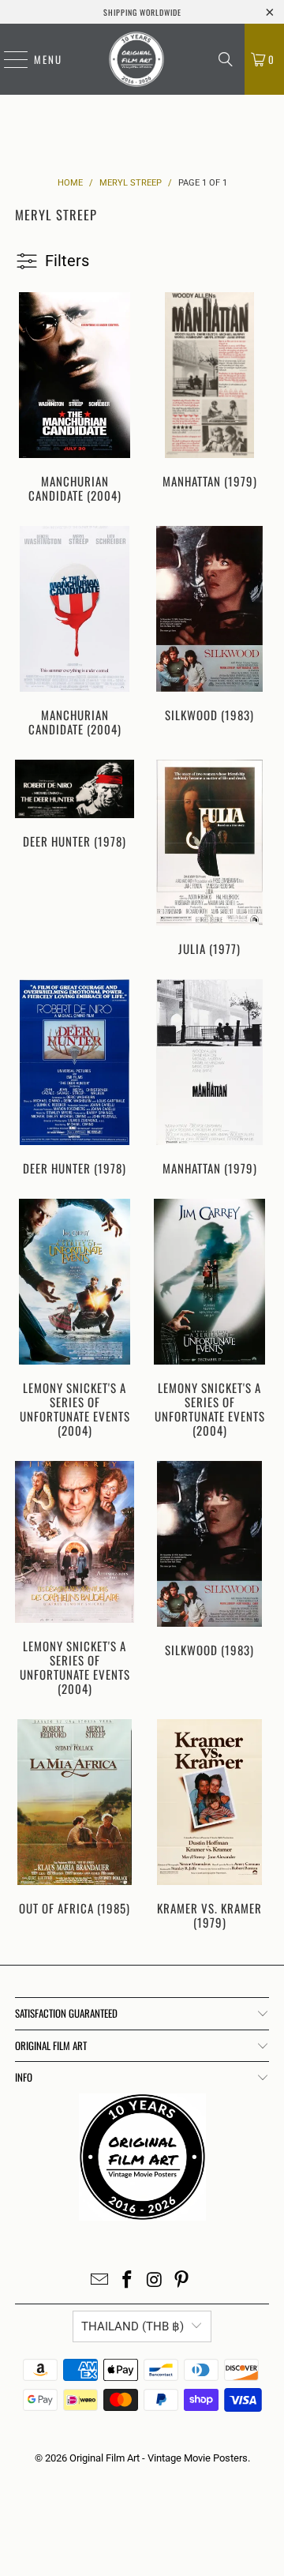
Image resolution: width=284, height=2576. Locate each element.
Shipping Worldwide (142, 12)
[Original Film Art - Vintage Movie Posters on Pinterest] (182, 2281)
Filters (67, 261)
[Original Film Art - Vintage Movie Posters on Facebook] (128, 2281)
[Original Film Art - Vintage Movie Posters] (136, 59)
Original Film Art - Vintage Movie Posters (159, 2458)
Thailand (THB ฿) (133, 2326)
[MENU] (8, 59)
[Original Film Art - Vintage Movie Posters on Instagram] (155, 2281)
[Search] (226, 59)
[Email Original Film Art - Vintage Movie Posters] (100, 2281)
